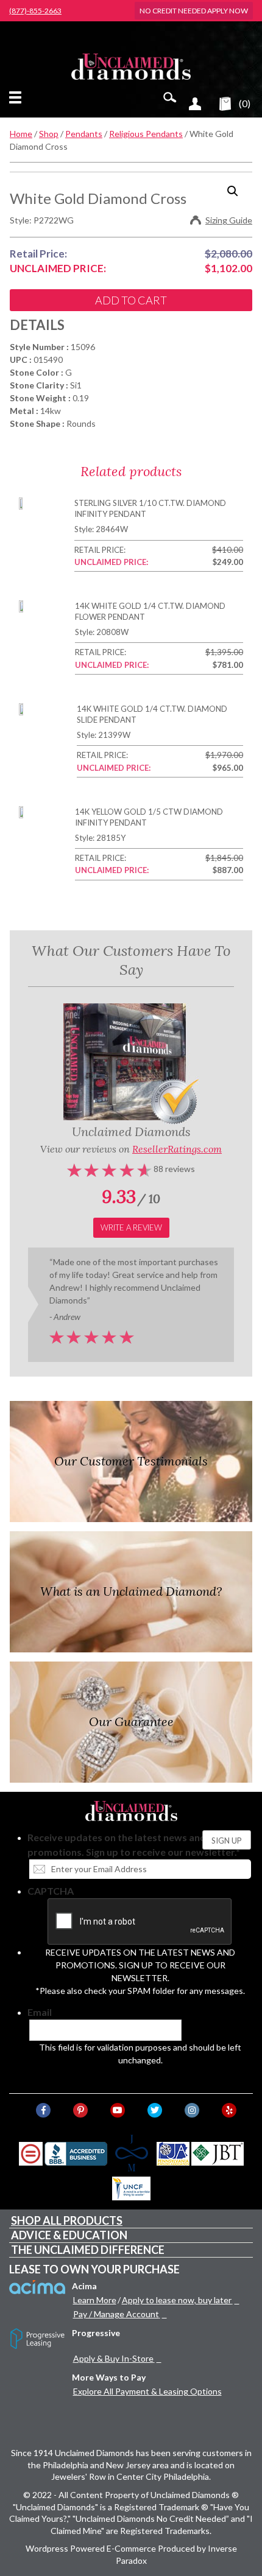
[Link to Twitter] (155, 2110)
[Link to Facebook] (43, 2110)
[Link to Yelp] (229, 2110)
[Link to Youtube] (118, 2110)
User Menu (195, 104)
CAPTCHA (51, 1891)
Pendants (84, 134)
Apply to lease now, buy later (177, 2300)
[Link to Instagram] (192, 2110)
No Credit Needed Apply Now (194, 11)
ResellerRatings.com (177, 1149)
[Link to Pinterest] (80, 2110)
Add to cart (131, 300)
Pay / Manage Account (116, 2314)
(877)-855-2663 (35, 11)
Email (40, 2012)
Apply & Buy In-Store (113, 2358)
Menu (18, 97)
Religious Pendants (146, 134)
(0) (245, 103)
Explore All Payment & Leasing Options (147, 2391)
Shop (49, 134)
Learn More (95, 2300)
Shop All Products (67, 2220)
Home (21, 134)
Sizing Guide (229, 220)
